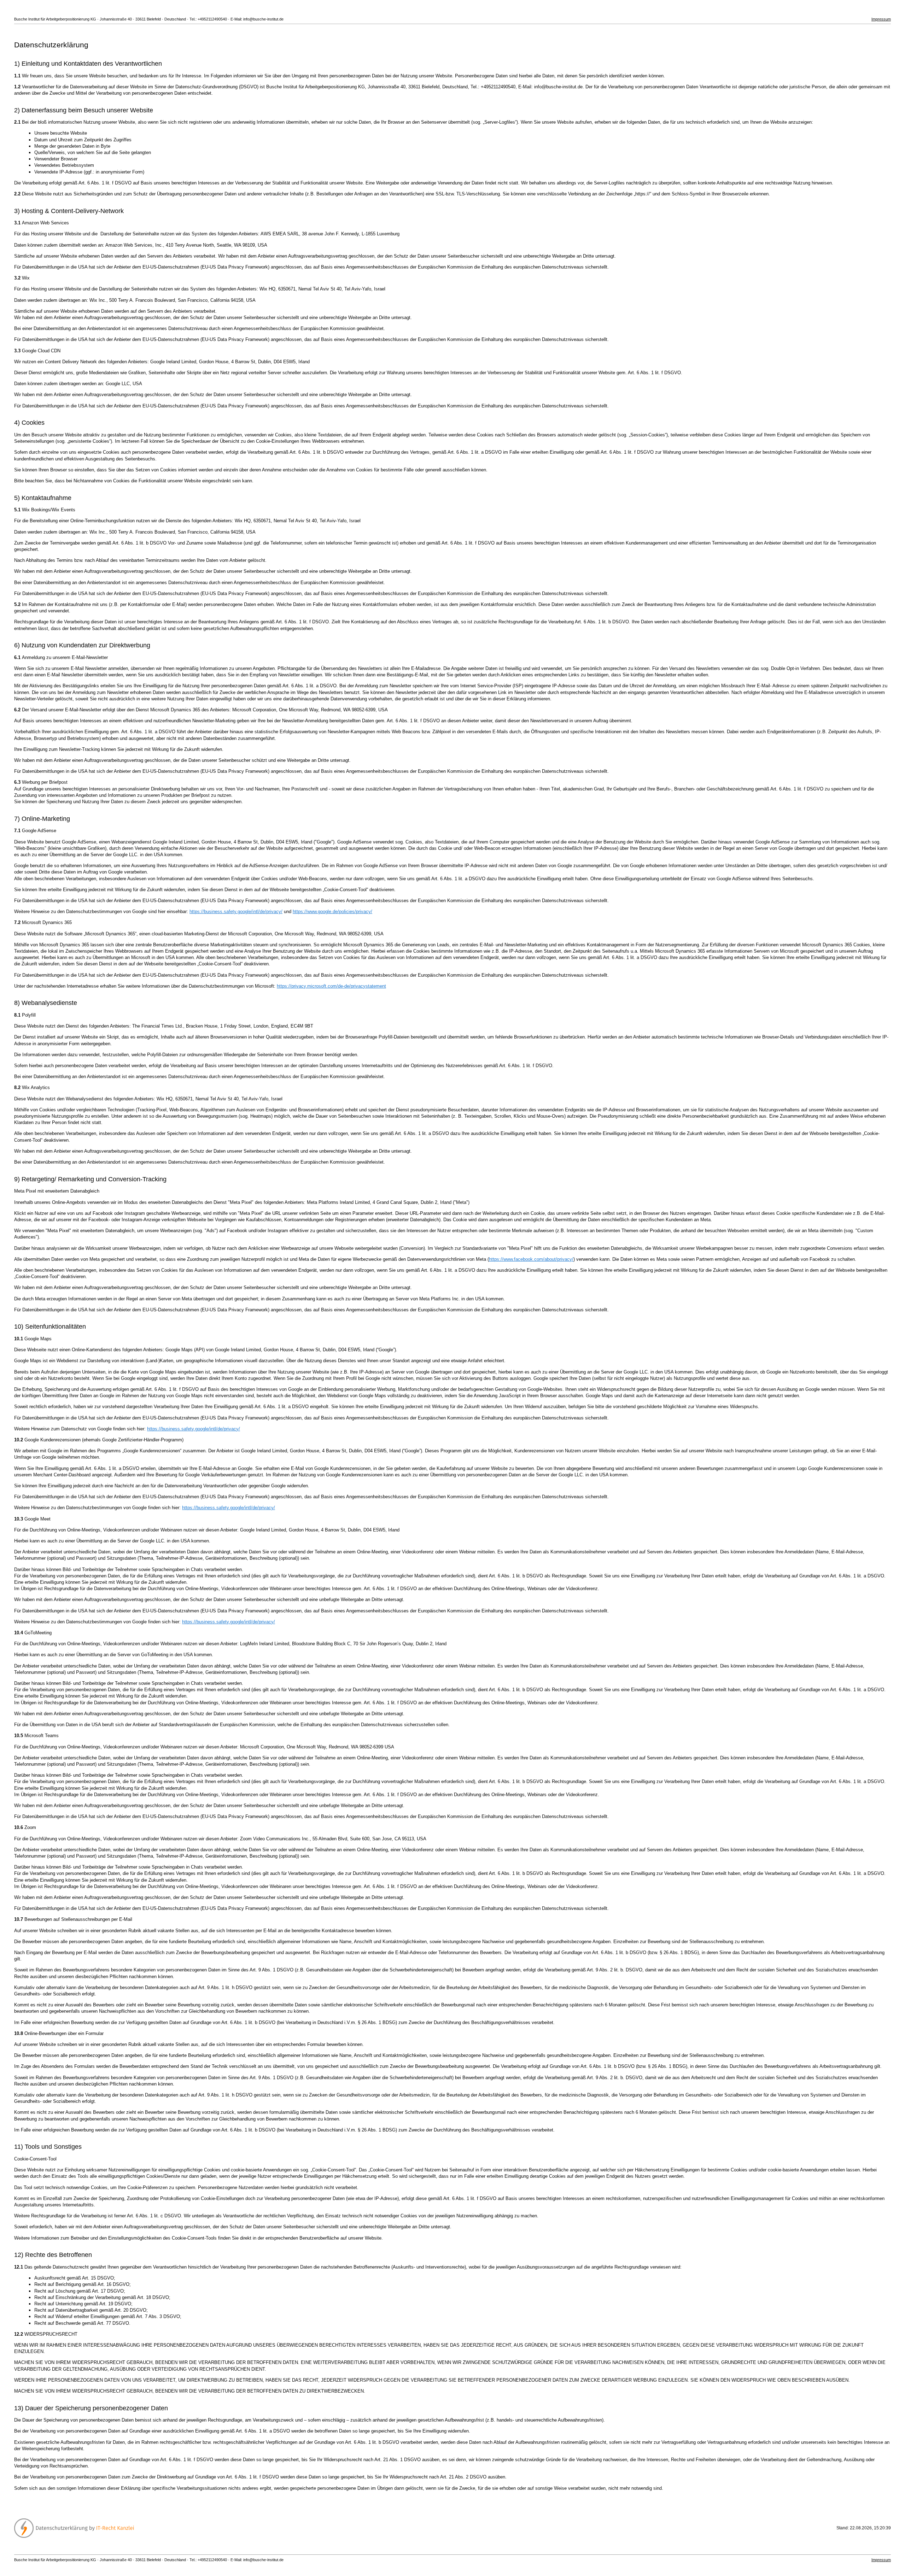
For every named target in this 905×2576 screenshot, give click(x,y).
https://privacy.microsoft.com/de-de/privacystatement (331, 986)
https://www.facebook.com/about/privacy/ (531, 1259)
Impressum (881, 19)
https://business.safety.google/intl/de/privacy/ (236, 911)
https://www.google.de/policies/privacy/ (332, 911)
